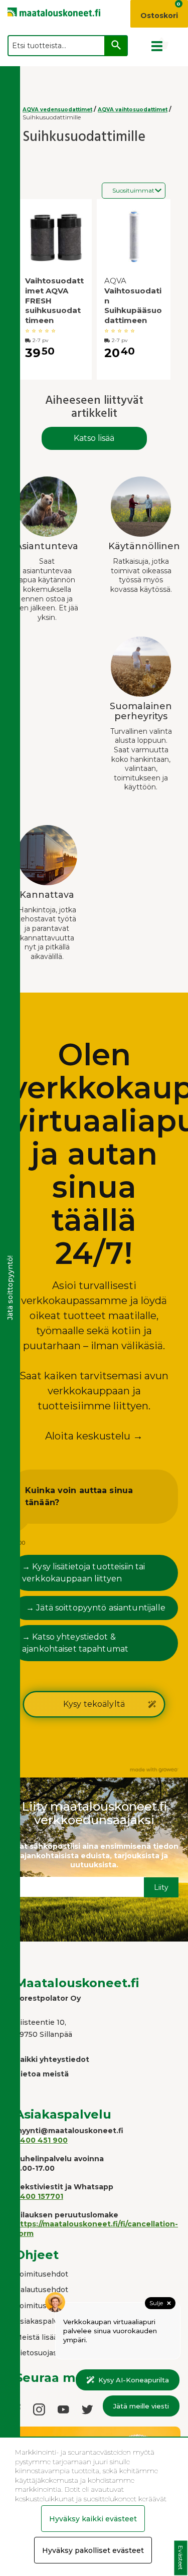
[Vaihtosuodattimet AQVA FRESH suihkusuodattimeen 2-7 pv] (55, 237)
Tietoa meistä (42, 2074)
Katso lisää (94, 438)
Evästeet (181, 2558)
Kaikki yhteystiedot (52, 2059)
